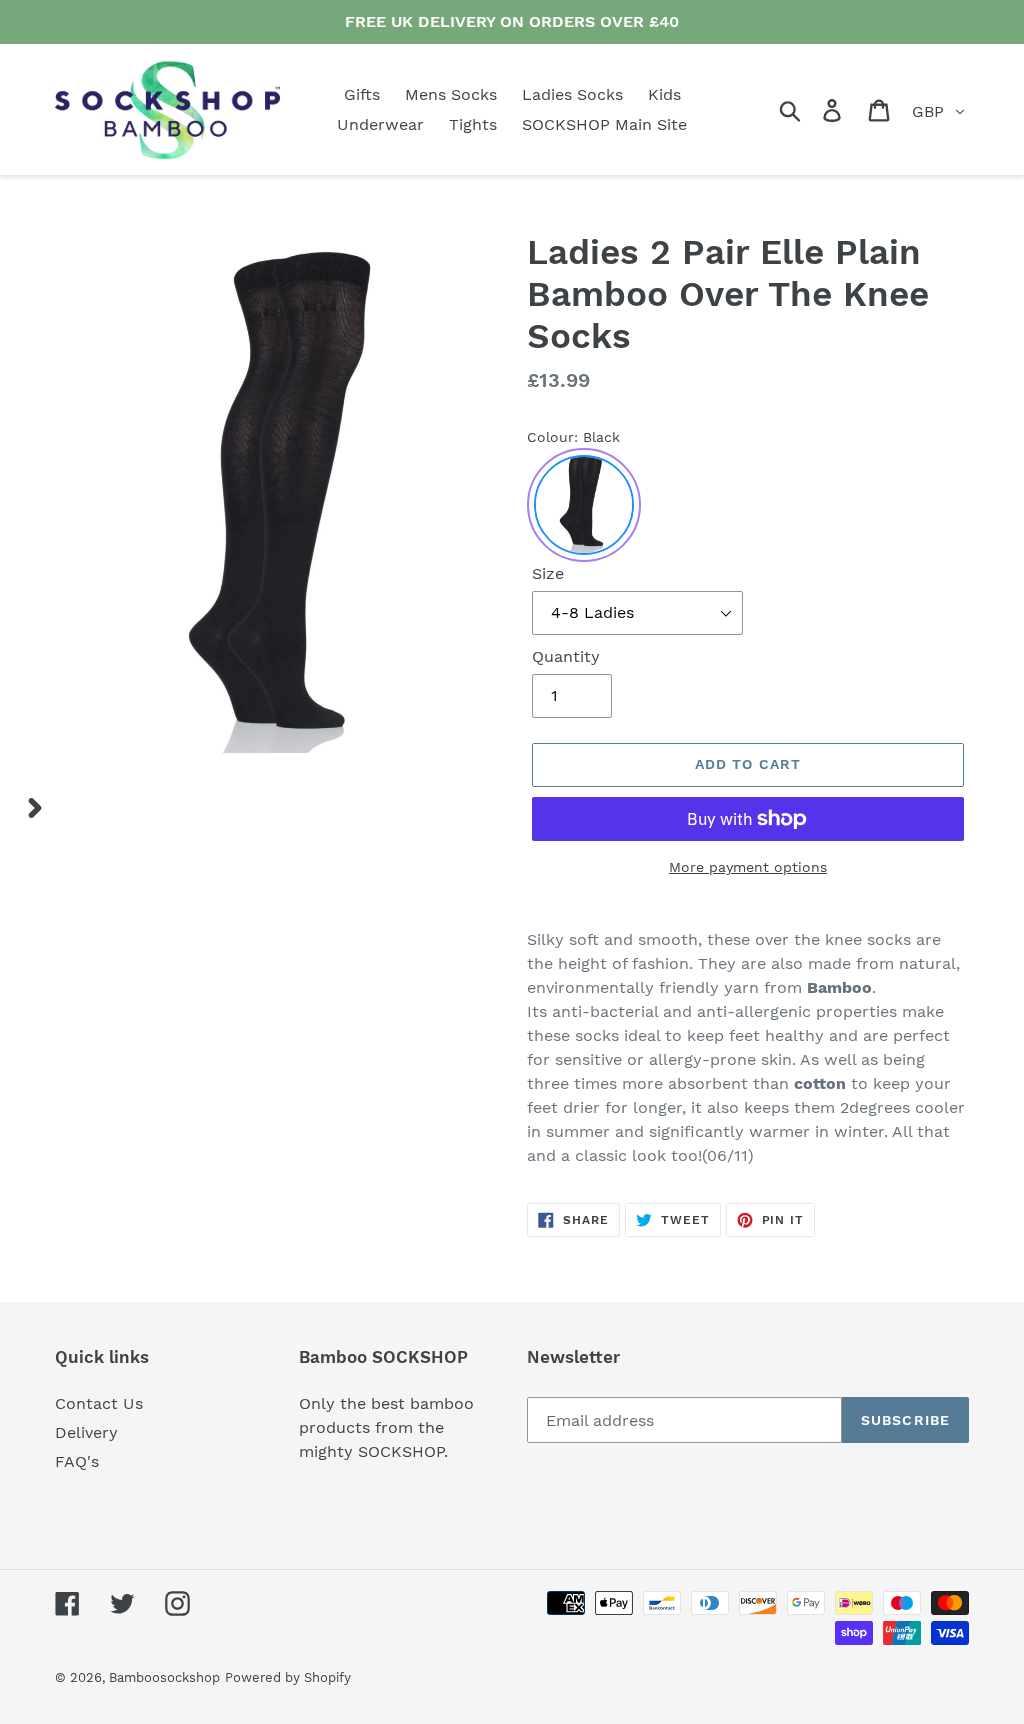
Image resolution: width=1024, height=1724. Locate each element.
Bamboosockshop (164, 1677)
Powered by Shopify (288, 1677)
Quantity (566, 656)
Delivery (86, 1432)
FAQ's (77, 1461)
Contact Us (99, 1403)
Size (548, 573)
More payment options (748, 867)
